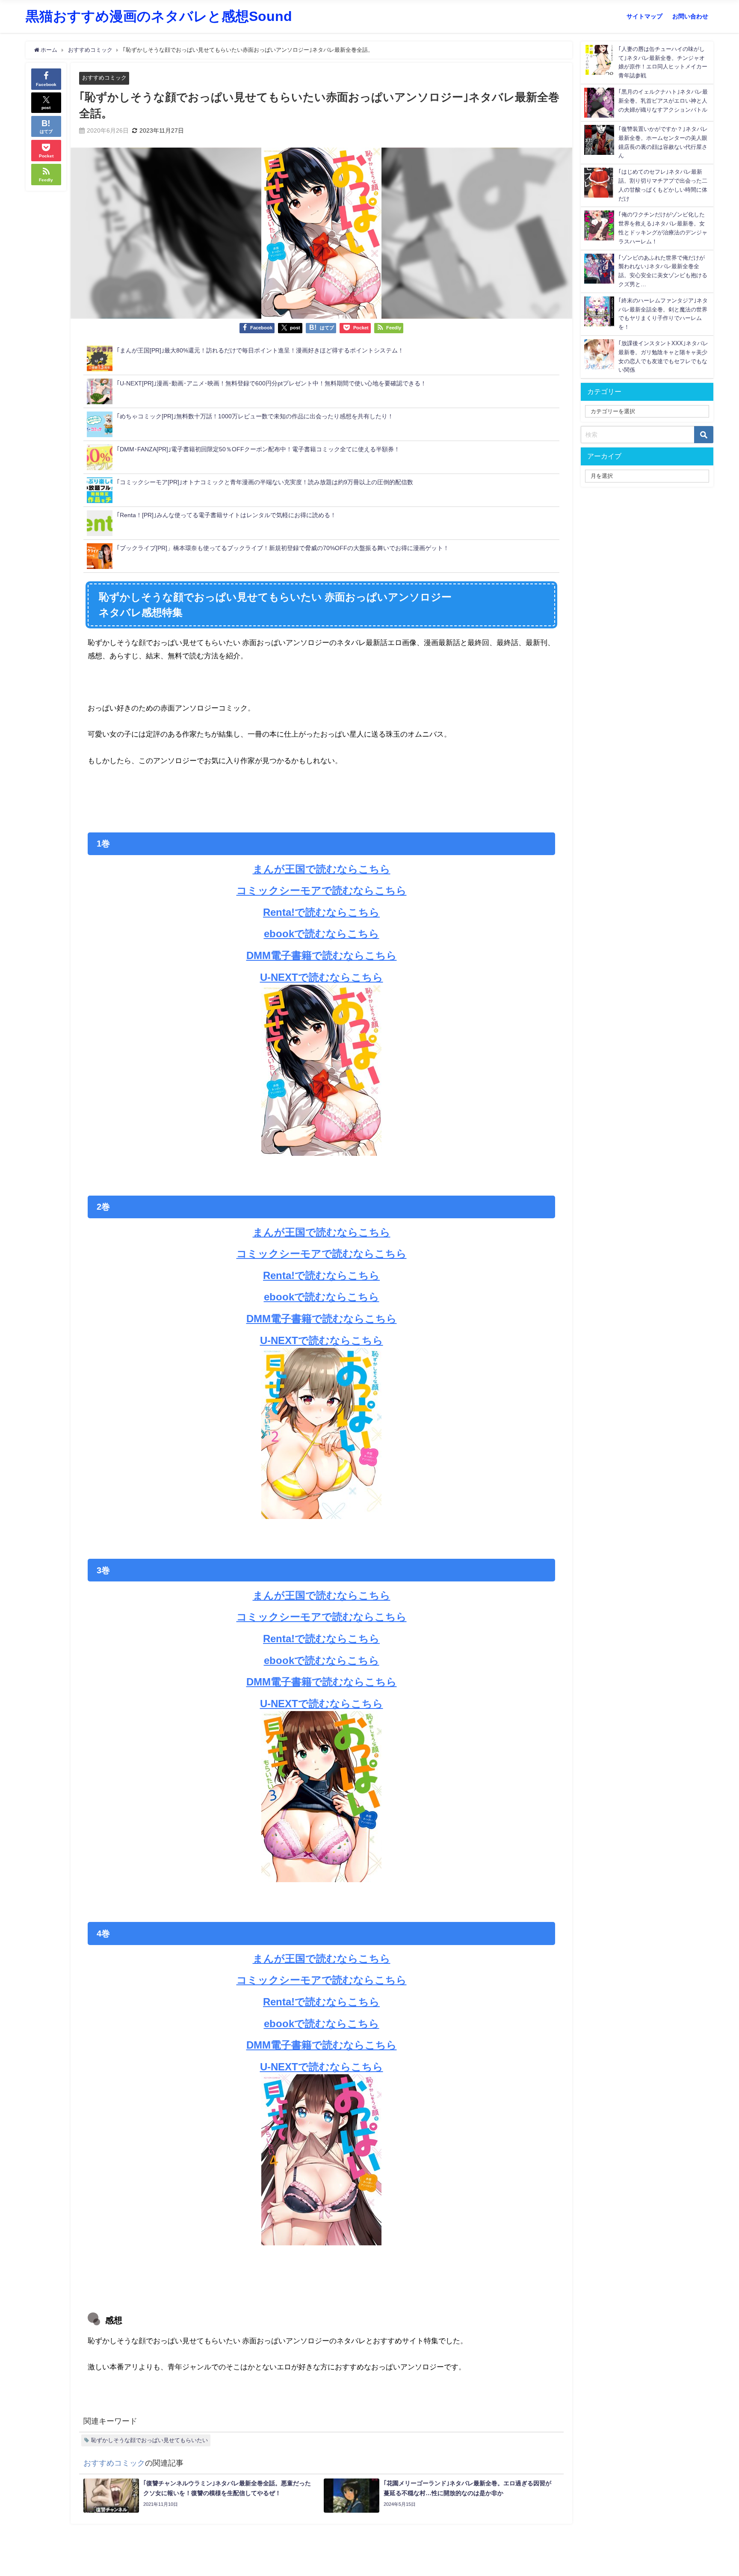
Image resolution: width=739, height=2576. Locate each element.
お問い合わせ (690, 16)
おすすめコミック (104, 78)
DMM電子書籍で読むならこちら (322, 955)
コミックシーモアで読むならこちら (322, 890)
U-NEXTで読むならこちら (322, 977)
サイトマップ (644, 16)
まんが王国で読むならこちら (322, 869)
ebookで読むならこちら (322, 933)
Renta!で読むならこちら (321, 912)
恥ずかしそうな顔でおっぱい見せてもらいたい (149, 2440)
